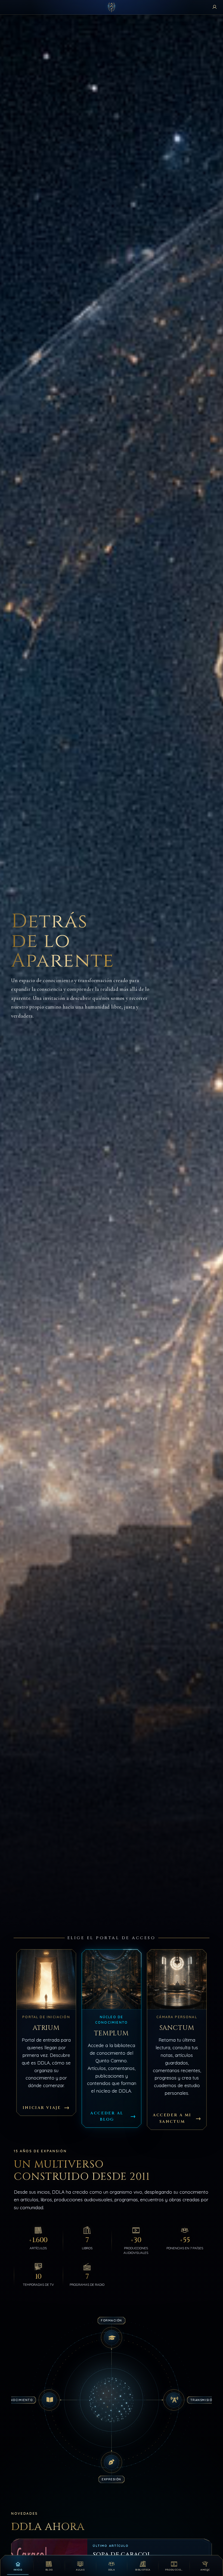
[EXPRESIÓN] (112, 2462)
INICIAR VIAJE (42, 2107)
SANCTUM (177, 2028)
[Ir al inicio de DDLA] (112, 7)
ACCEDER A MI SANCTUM (172, 2118)
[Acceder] (215, 7)
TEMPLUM (112, 2033)
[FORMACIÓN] (112, 2338)
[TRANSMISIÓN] (174, 2400)
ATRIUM (46, 2028)
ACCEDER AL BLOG (107, 2116)
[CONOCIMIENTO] (49, 2400)
